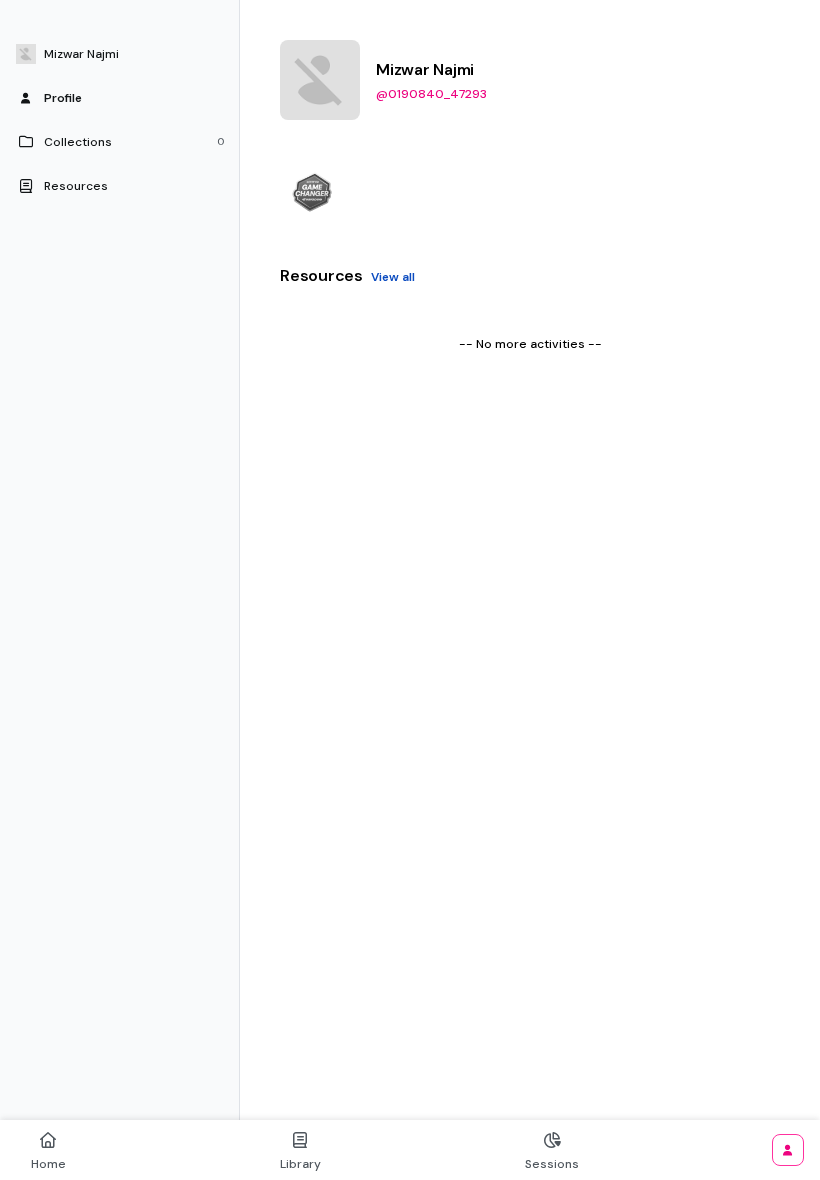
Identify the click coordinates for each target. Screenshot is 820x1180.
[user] (788, 1150)
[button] (120, 54)
